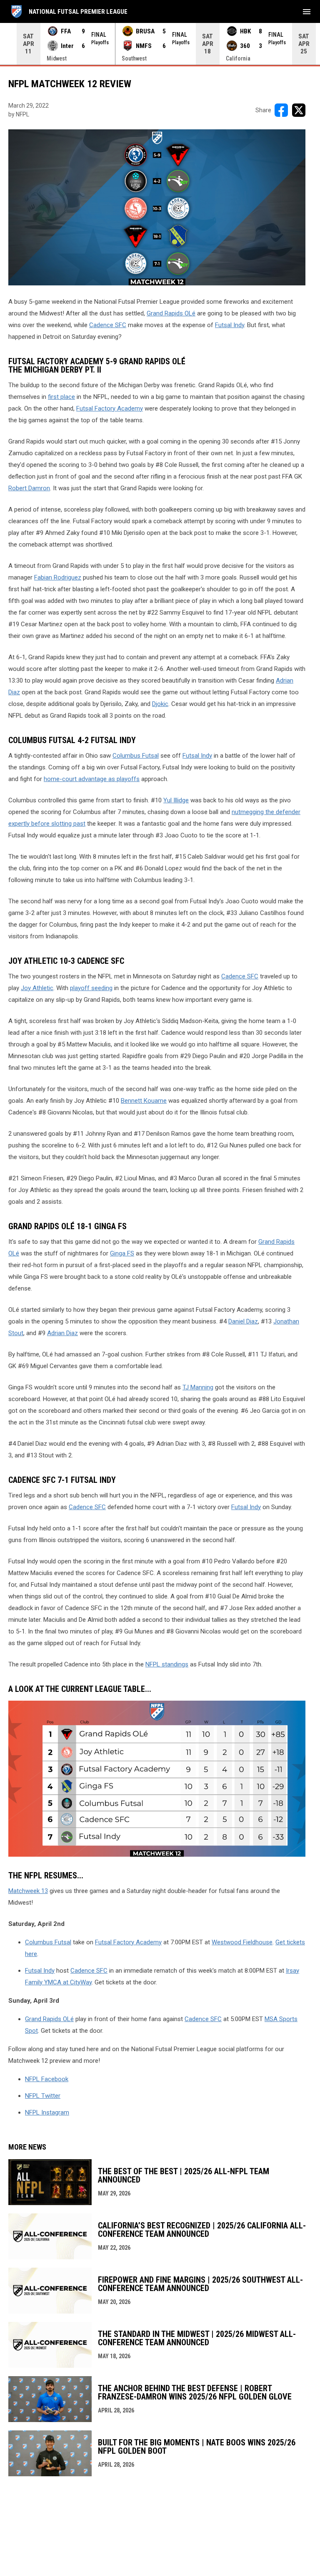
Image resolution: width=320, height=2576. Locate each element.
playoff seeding (91, 988)
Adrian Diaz (62, 1333)
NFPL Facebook (47, 2079)
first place (61, 397)
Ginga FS (122, 1253)
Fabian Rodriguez (58, 577)
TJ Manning (198, 1387)
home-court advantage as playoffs (92, 779)
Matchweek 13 (28, 1891)
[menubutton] (307, 12)
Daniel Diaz (243, 1321)
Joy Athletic (37, 988)
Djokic (160, 704)
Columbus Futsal (136, 756)
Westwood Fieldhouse (242, 1942)
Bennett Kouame (144, 1101)
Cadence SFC (108, 325)
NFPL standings (167, 1664)
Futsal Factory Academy (110, 408)
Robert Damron (29, 488)
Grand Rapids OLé (171, 313)
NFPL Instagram (47, 2112)
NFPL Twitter (43, 2096)
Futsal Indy (230, 325)
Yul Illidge (176, 800)
